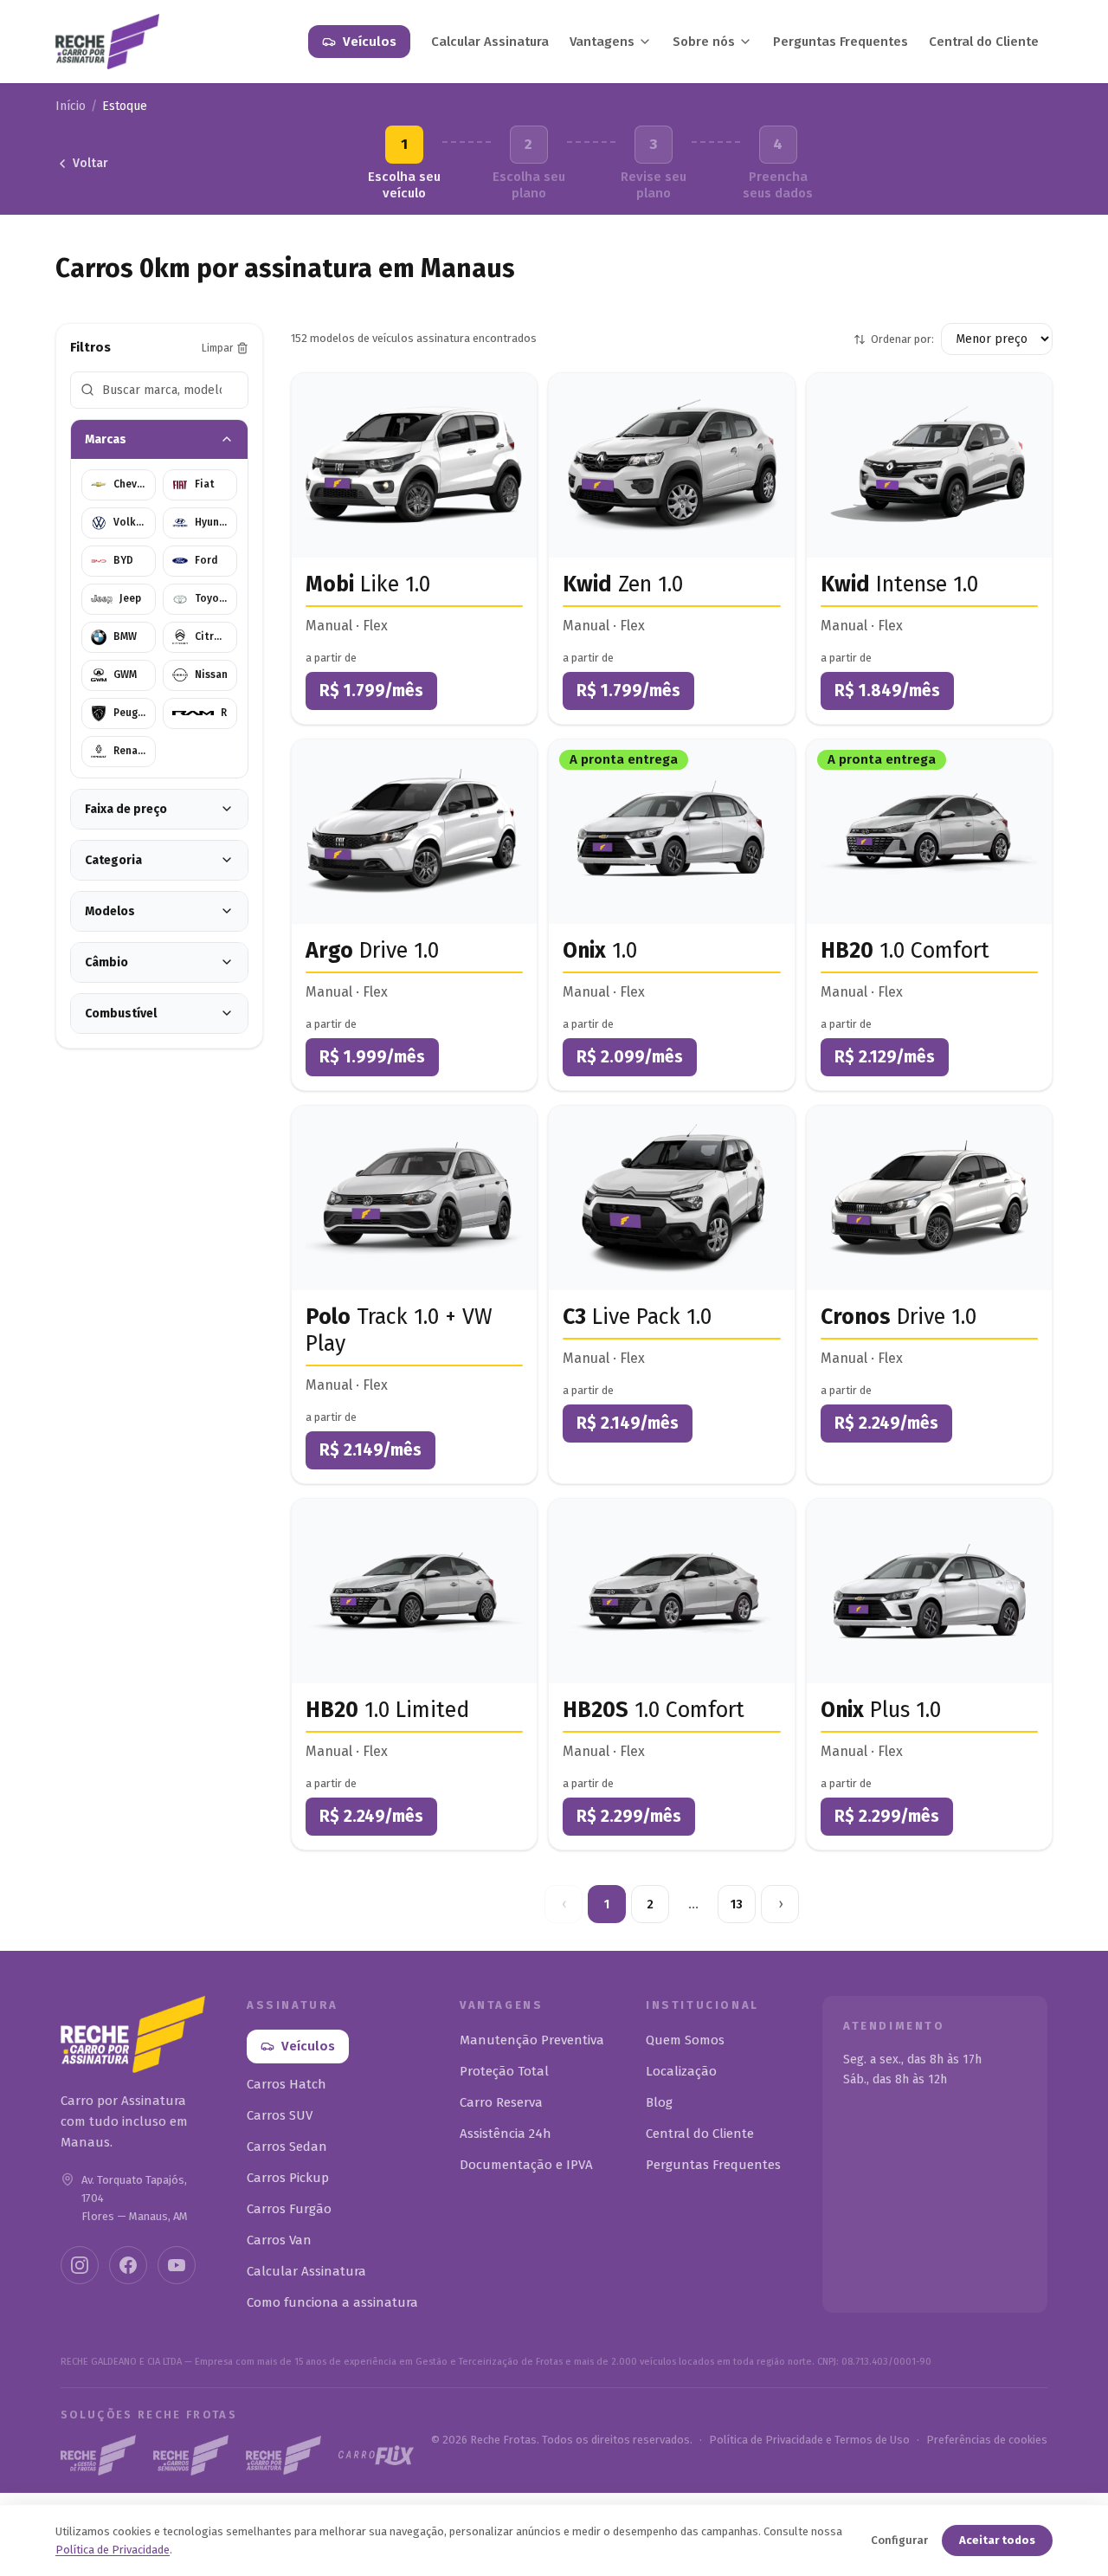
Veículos (370, 42)
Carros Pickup (288, 2178)
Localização (681, 2071)
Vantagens (602, 42)
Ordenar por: (902, 339)
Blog (659, 2102)
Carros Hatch (287, 2084)
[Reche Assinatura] (283, 2456)
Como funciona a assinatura (332, 2302)
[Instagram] (80, 2265)
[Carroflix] (376, 2455)
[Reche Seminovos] (191, 2455)
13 (737, 1905)
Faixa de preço (126, 809)
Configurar (899, 2540)
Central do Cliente (984, 42)
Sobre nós (704, 42)
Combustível (121, 1014)
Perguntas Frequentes (841, 42)
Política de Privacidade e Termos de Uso (809, 2440)
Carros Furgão (289, 2209)
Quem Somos (685, 2040)
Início (71, 106)
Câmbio (106, 962)
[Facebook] (128, 2265)
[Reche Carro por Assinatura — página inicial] (107, 42)
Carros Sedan (287, 2147)
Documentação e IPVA (526, 2165)
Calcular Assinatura (490, 42)
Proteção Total (504, 2071)
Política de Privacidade (113, 2550)
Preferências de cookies (987, 2440)
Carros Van (279, 2240)
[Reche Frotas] (98, 2455)
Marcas (106, 439)
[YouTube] (177, 2265)
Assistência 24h (506, 2134)
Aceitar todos (997, 2540)
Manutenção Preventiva (532, 2040)
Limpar (217, 348)
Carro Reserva (501, 2102)
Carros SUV (280, 2115)
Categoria (113, 860)
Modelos (110, 911)
